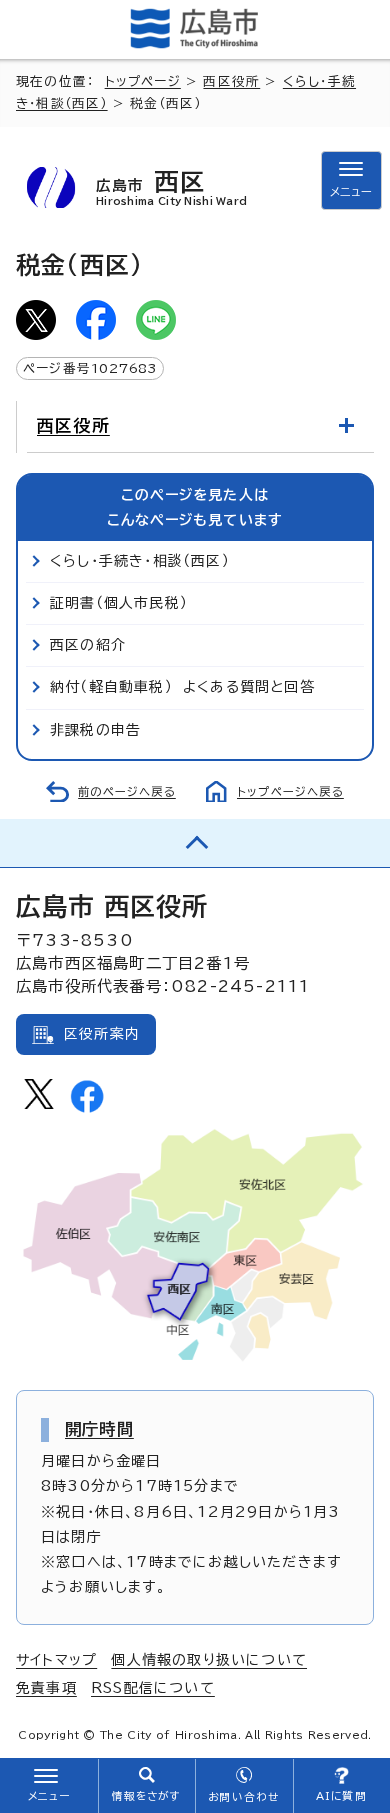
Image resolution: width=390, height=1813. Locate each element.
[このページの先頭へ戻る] (195, 843)
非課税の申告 (95, 730)
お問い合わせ (243, 1797)
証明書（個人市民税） (119, 603)
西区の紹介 (88, 645)
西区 (171, 187)
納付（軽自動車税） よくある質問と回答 (182, 687)
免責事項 (46, 1688)
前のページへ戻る (127, 791)
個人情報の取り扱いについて (209, 1660)
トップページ (143, 81)
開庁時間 (99, 1429)
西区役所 (231, 81)
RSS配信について (153, 1688)
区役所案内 (102, 1034)
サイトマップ (56, 1660)
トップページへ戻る (290, 791)
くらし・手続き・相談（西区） (140, 561)
